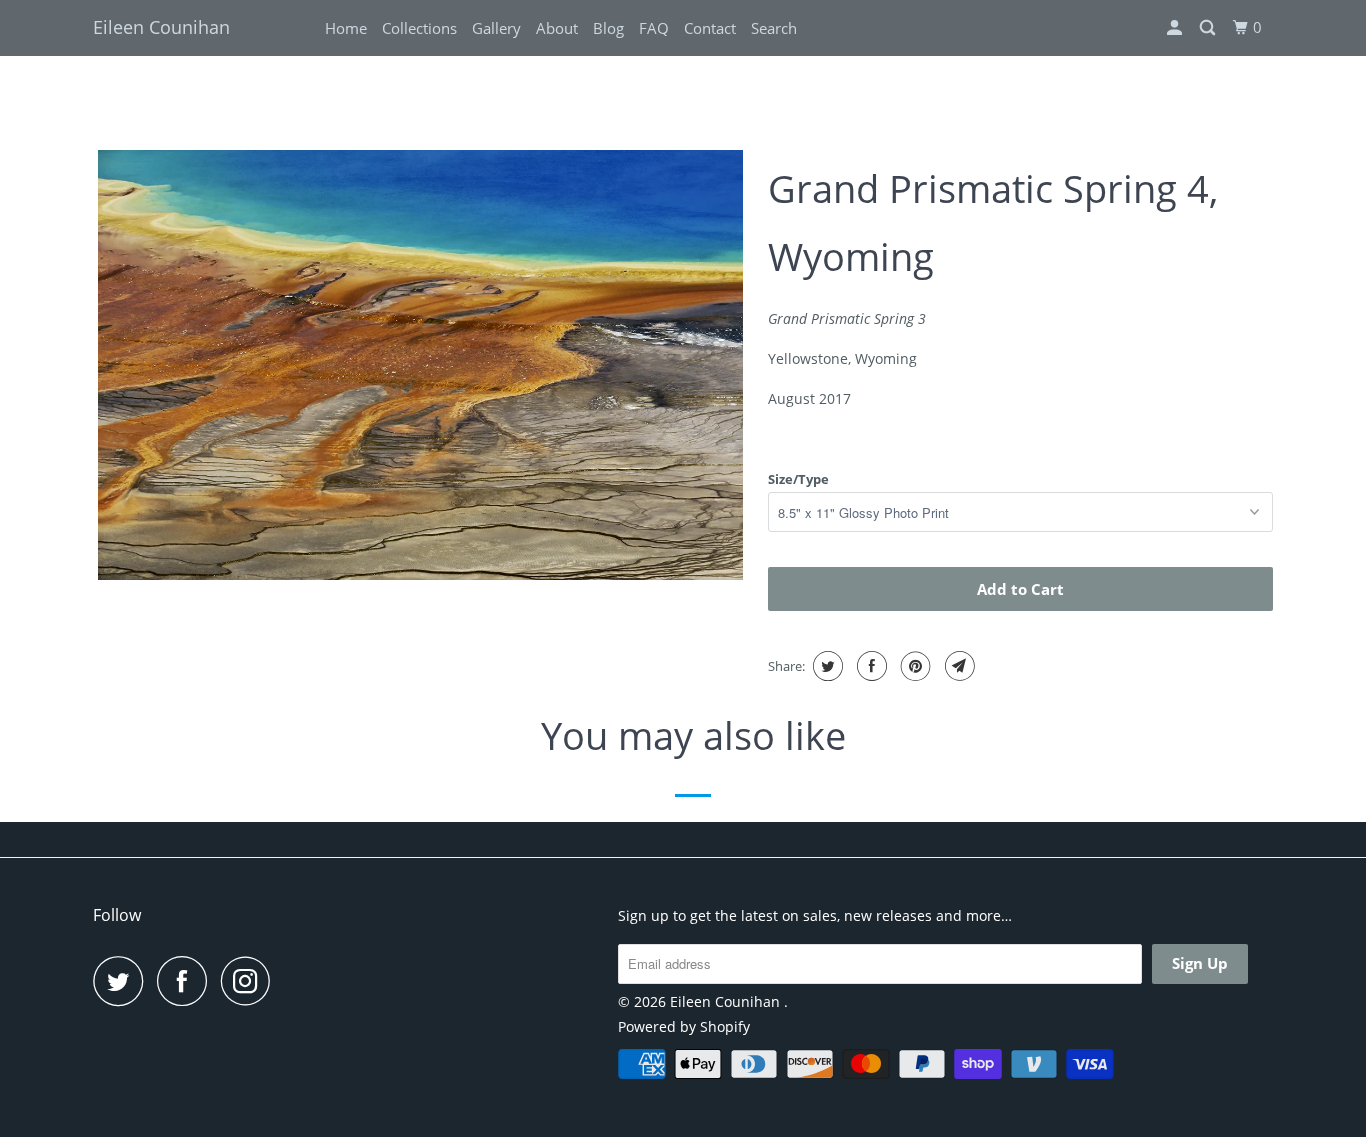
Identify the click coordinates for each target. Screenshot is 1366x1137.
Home (346, 28)
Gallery (496, 28)
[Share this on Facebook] (869, 666)
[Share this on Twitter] (825, 666)
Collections (419, 28)
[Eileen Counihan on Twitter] (123, 981)
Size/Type (798, 479)
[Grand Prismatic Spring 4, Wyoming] (420, 365)
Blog (608, 28)
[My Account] (1176, 28)
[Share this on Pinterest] (913, 666)
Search (774, 28)
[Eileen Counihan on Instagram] (251, 981)
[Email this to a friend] (957, 666)
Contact (710, 28)
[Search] (1209, 28)
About (557, 28)
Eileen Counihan (161, 27)
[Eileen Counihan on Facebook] (187, 981)
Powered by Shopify (684, 1026)
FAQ (654, 28)
